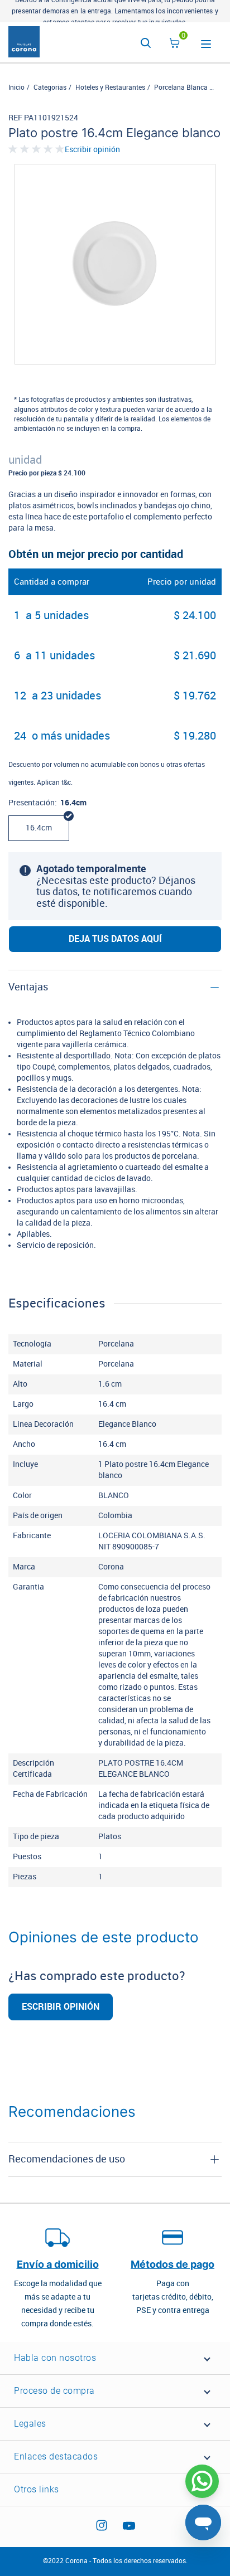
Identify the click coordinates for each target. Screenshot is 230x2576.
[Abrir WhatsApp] (202, 2481)
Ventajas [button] (28, 987)
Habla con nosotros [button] (55, 2358)
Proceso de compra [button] (54, 2391)
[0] (175, 45)
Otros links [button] (37, 2489)
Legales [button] (30, 2424)
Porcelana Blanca (181, 88)
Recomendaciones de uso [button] (67, 2159)
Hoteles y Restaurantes (110, 88)
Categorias (50, 88)
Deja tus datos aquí (115, 939)
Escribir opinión (92, 150)
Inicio (16, 88)
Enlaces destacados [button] (56, 2456)
